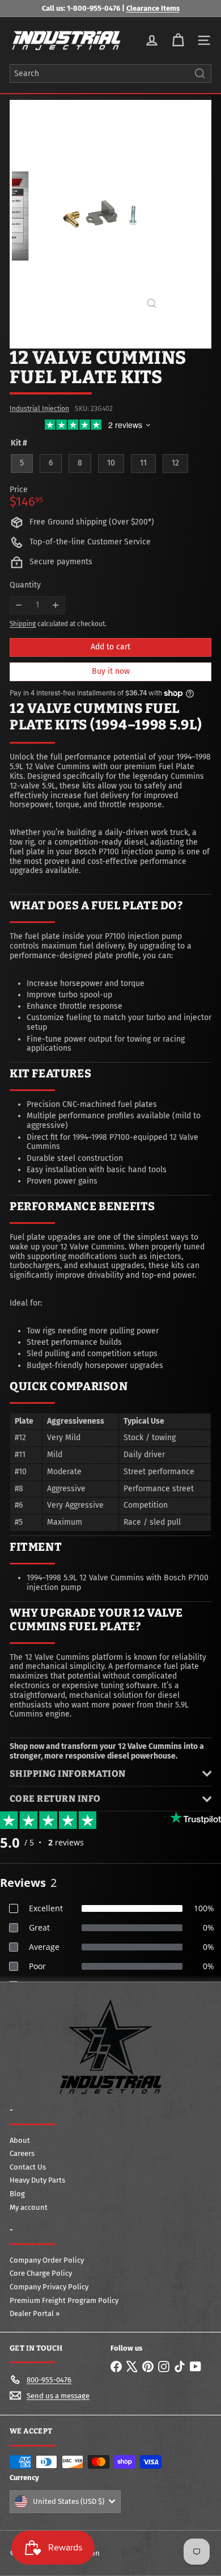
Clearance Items (153, 8)
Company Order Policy (47, 2260)
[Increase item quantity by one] (56, 605)
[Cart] (178, 40)
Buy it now (111, 671)
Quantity (25, 585)
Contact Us (28, 2167)
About (20, 2140)
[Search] (200, 74)
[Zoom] (152, 303)
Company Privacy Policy (49, 2287)
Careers (22, 2153)
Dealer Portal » (35, 2313)
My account (29, 2207)
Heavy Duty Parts (37, 2180)
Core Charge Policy (41, 2273)
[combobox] (110, 74)
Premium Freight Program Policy (64, 2300)
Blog (17, 2194)
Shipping (23, 624)
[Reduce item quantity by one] (19, 605)
